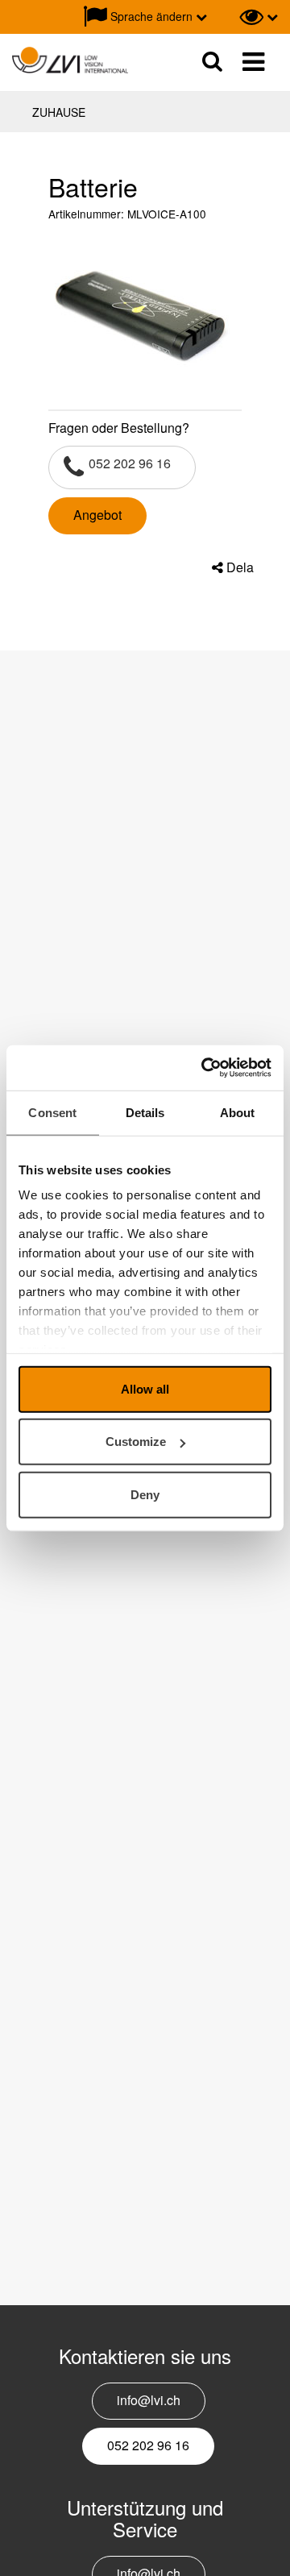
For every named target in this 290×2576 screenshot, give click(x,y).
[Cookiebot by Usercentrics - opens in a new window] (205, 1068)
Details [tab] (145, 1112)
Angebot (97, 515)
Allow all (145, 1388)
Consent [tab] (52, 1112)
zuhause (59, 112)
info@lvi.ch (149, 2400)
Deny (145, 1494)
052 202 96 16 (130, 463)
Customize (136, 1442)
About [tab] (238, 1112)
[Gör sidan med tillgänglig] (259, 17)
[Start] (70, 61)
